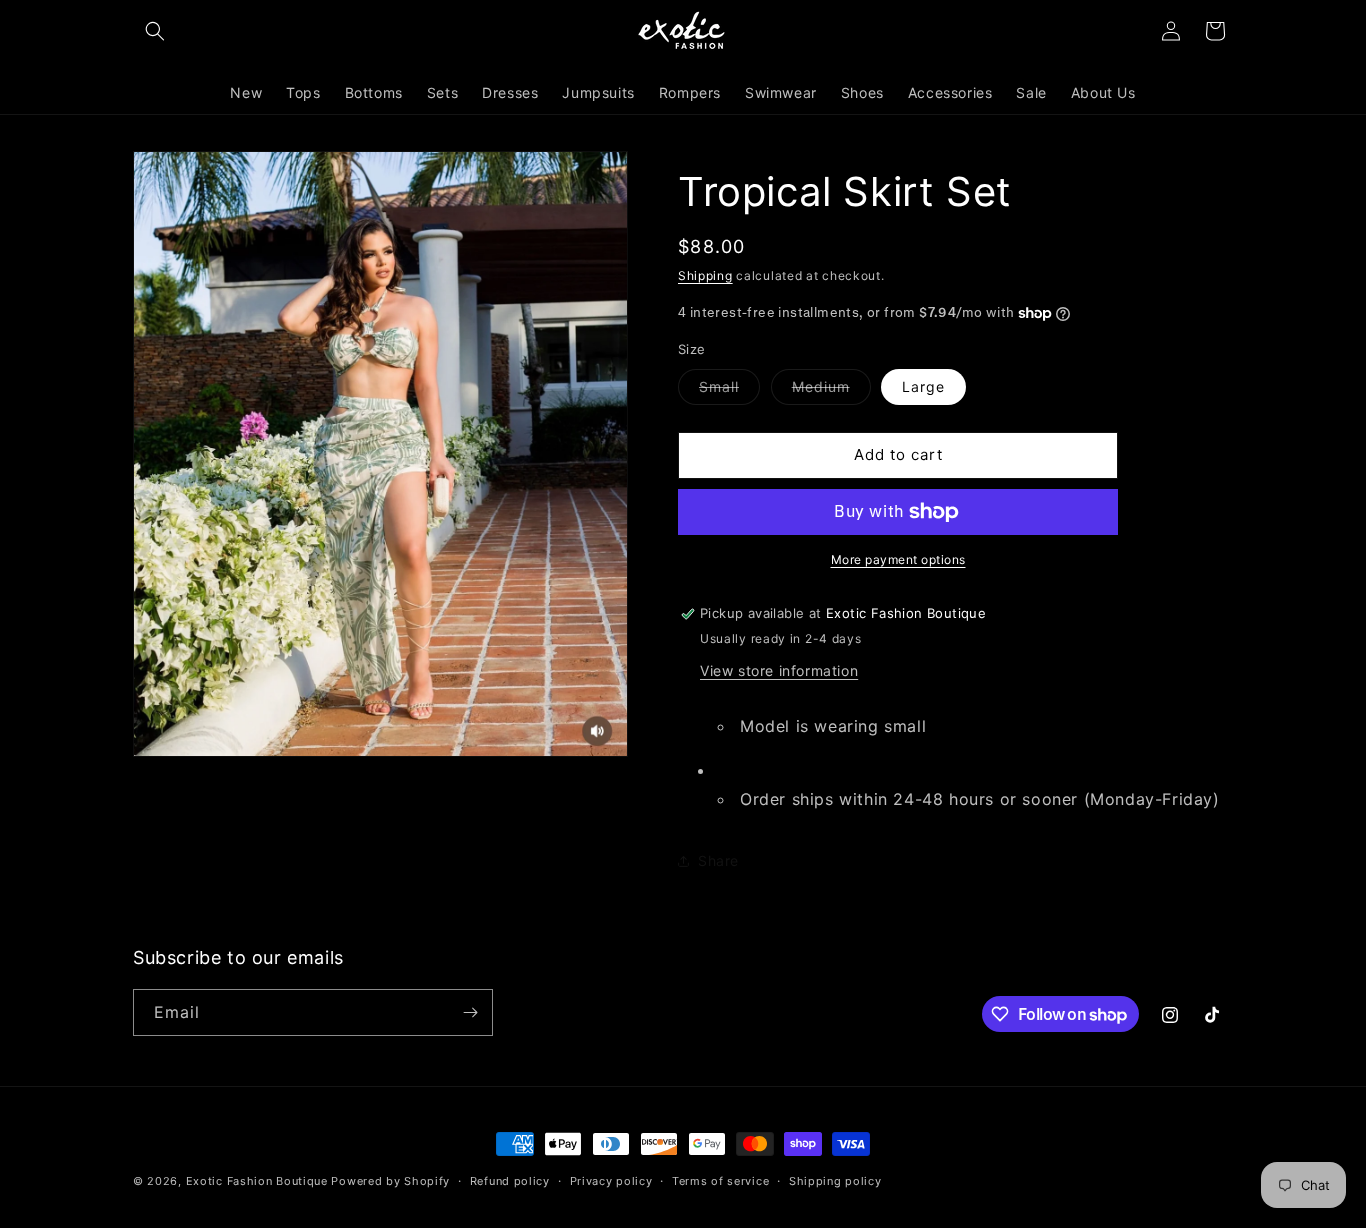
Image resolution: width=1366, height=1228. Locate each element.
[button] (155, 31)
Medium (831, 391)
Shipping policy (835, 1181)
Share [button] (718, 860)
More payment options (898, 559)
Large (923, 386)
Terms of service (720, 1181)
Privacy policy (611, 1181)
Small (729, 391)
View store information (779, 670)
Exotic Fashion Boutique (257, 1181)
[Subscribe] (470, 1012)
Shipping (705, 275)
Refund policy (510, 1181)
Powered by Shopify (390, 1181)
